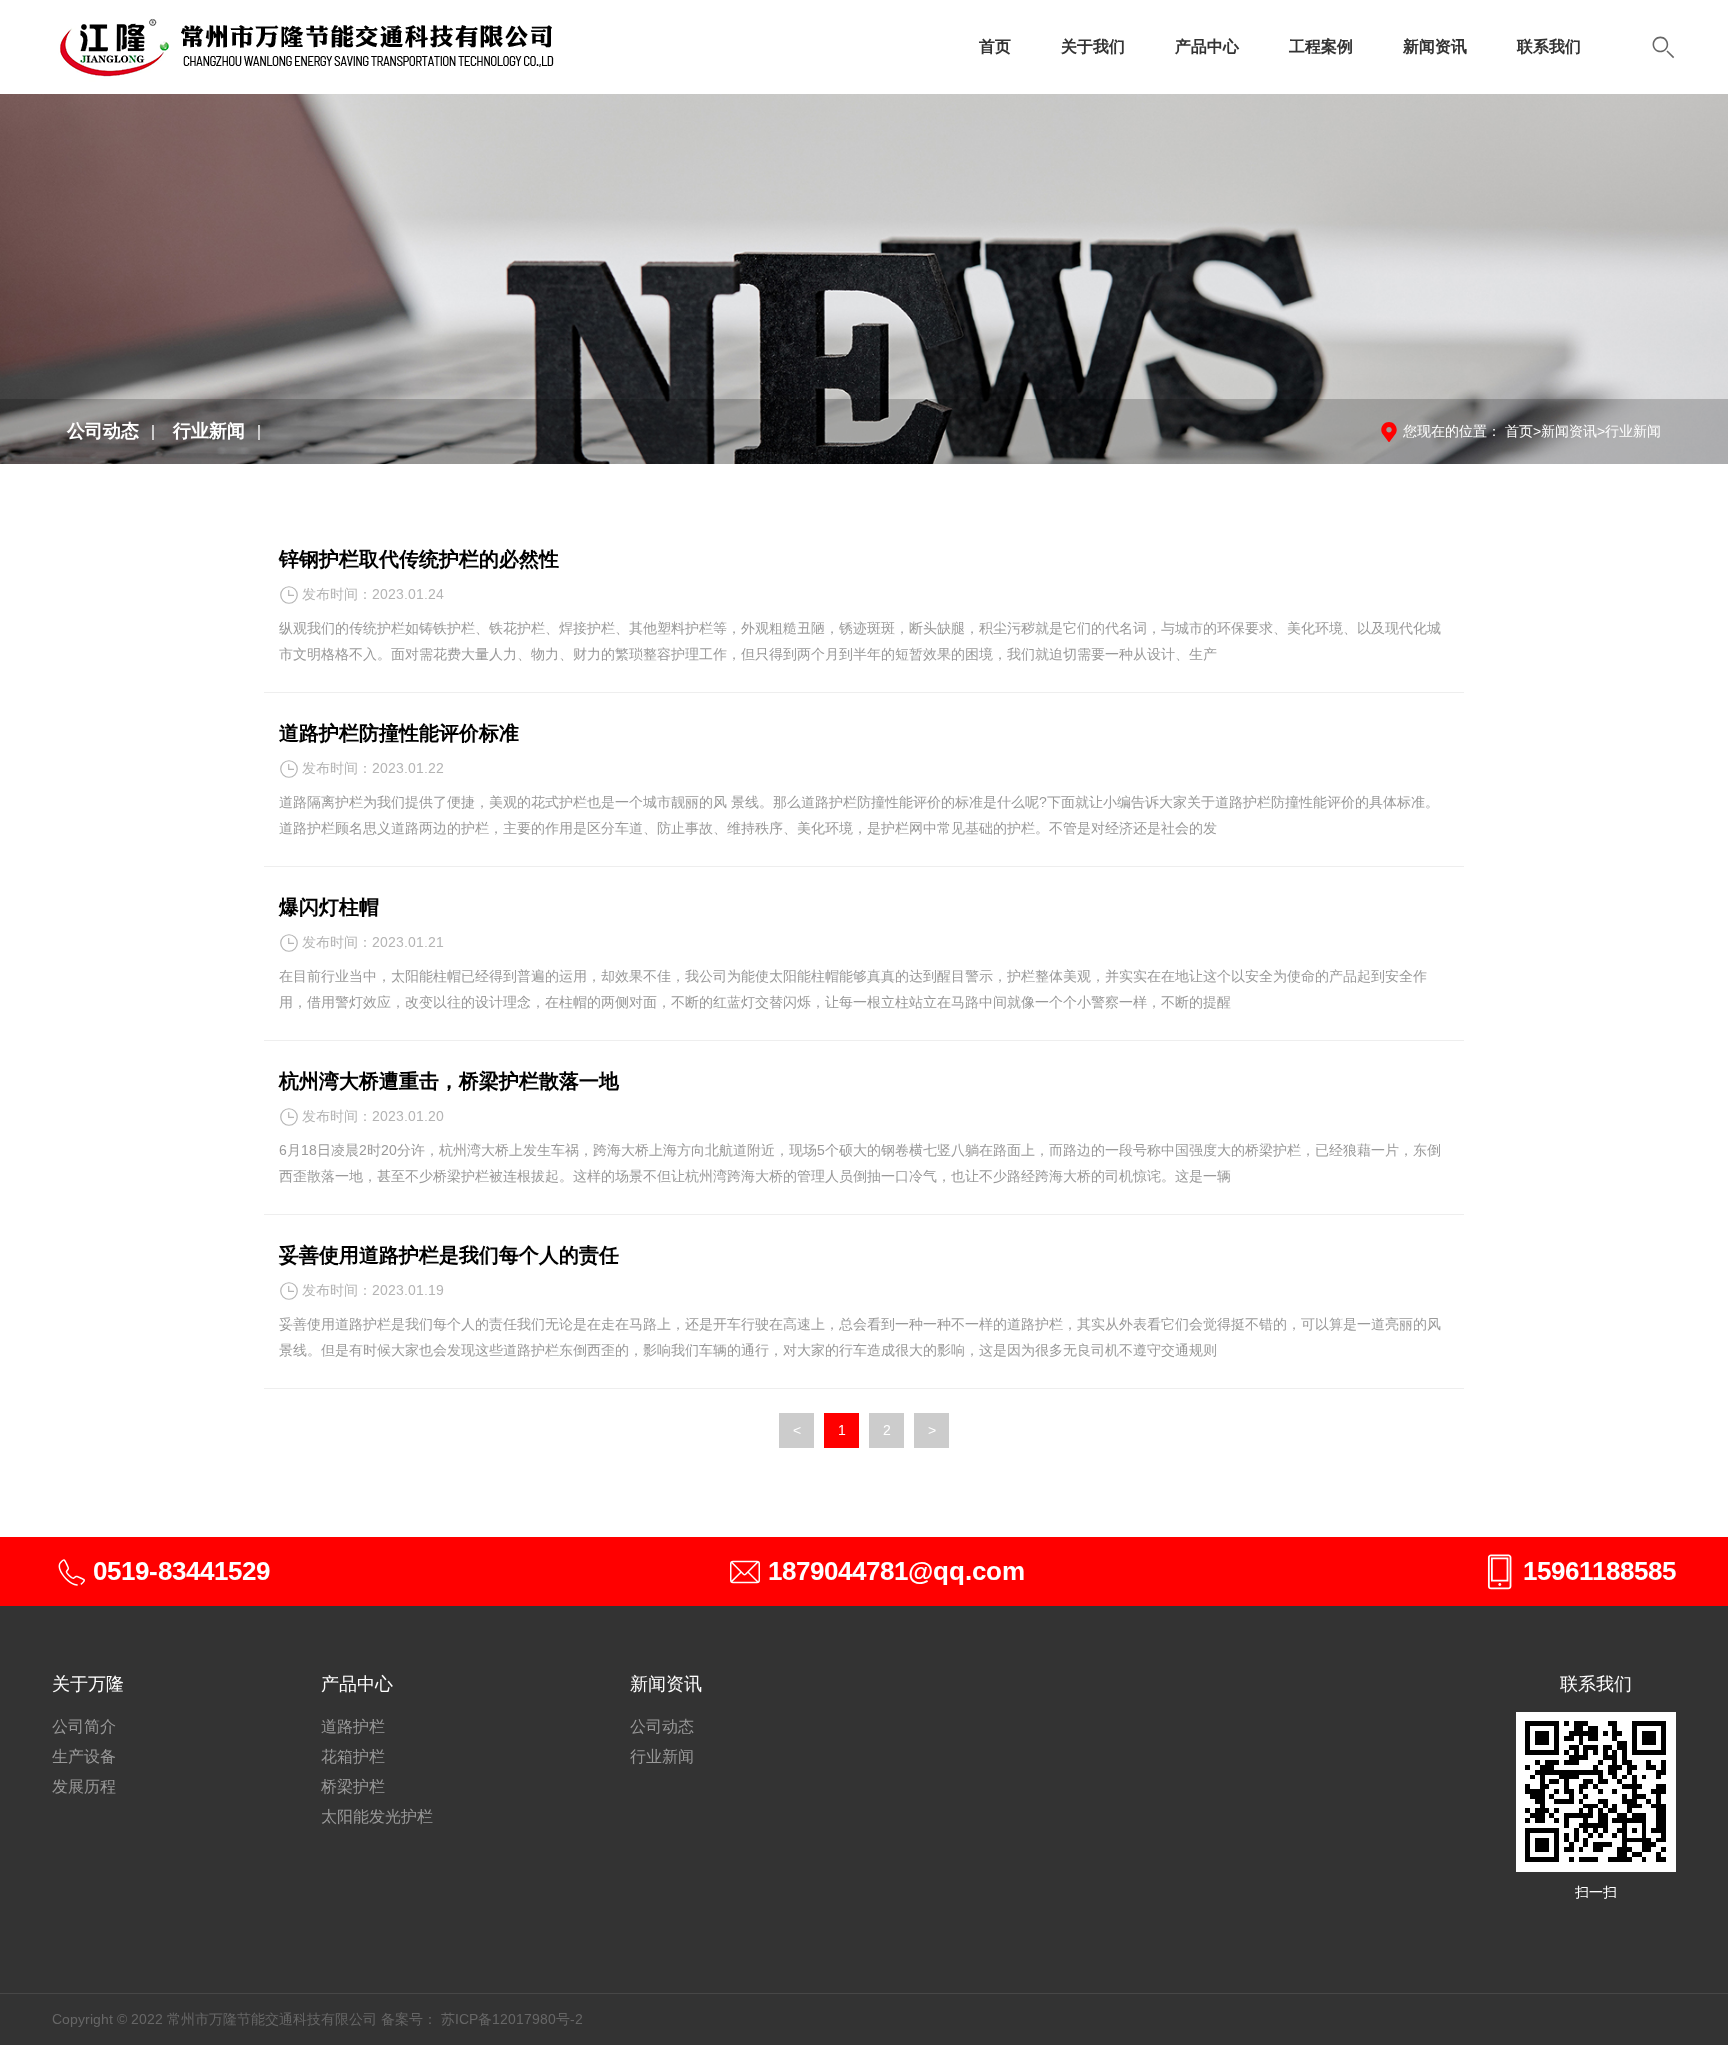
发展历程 (84, 1786)
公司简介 (84, 1726)
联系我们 (1549, 46)
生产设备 (84, 1756)
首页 (995, 46)
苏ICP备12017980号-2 (512, 2019)
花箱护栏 (353, 1756)
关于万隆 (88, 1684)
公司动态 (103, 431)
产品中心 (1207, 46)
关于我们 (1093, 46)
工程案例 (1321, 46)
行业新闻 (209, 431)
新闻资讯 (1435, 46)
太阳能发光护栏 (377, 1816)
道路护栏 (353, 1726)
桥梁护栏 (353, 1786)
